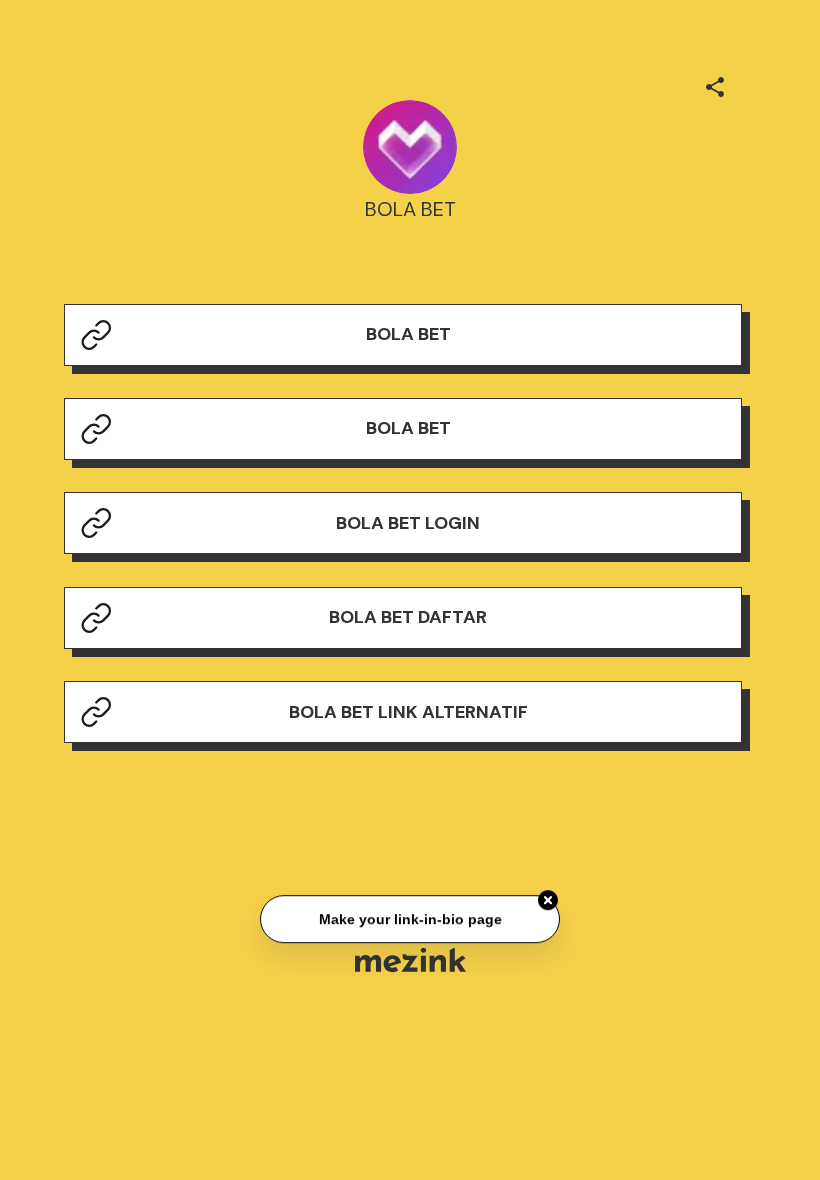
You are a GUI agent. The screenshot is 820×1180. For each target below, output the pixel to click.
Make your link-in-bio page (409, 919)
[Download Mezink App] (410, 959)
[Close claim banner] (548, 901)
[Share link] (715, 84)
